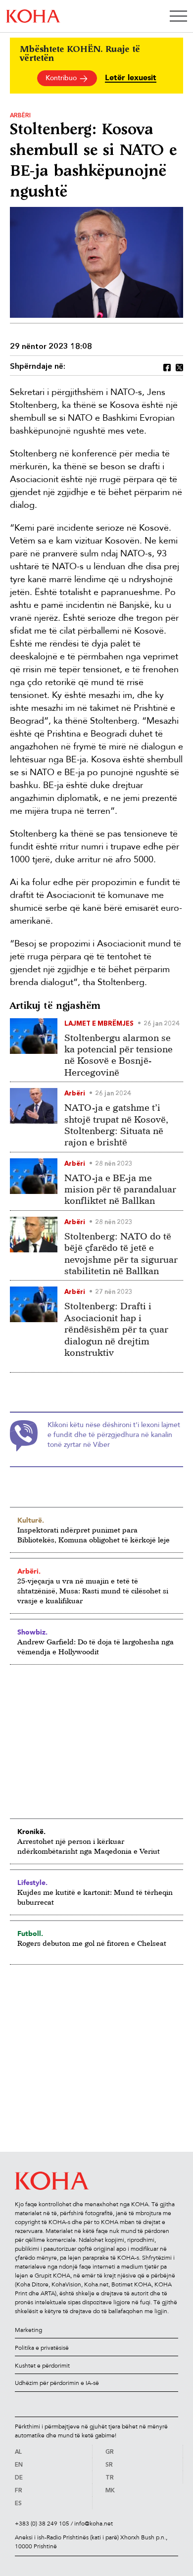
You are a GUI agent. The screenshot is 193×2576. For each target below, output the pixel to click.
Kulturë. (31, 1520)
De (19, 2478)
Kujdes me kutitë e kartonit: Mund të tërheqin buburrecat (95, 1897)
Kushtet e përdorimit (42, 2366)
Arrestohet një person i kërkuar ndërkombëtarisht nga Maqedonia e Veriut (89, 1846)
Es (18, 2504)
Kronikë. (31, 1832)
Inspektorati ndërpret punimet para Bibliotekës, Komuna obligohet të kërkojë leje (94, 1535)
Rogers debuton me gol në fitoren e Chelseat (92, 1943)
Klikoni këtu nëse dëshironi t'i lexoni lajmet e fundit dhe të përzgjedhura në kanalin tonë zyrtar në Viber (114, 1435)
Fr (19, 2491)
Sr (109, 2465)
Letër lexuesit (131, 78)
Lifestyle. (32, 1882)
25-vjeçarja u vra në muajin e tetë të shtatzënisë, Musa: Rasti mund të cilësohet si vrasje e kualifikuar (93, 1591)
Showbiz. (32, 1632)
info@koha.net (94, 2524)
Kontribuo (62, 78)
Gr (110, 2452)
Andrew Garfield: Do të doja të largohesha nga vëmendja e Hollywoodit (96, 1647)
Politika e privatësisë (42, 2348)
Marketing (28, 2330)
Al (18, 2452)
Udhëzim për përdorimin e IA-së (57, 2383)
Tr (110, 2478)
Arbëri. (29, 1571)
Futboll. (30, 1933)
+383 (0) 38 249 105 (42, 2524)
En (19, 2465)
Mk (110, 2491)
